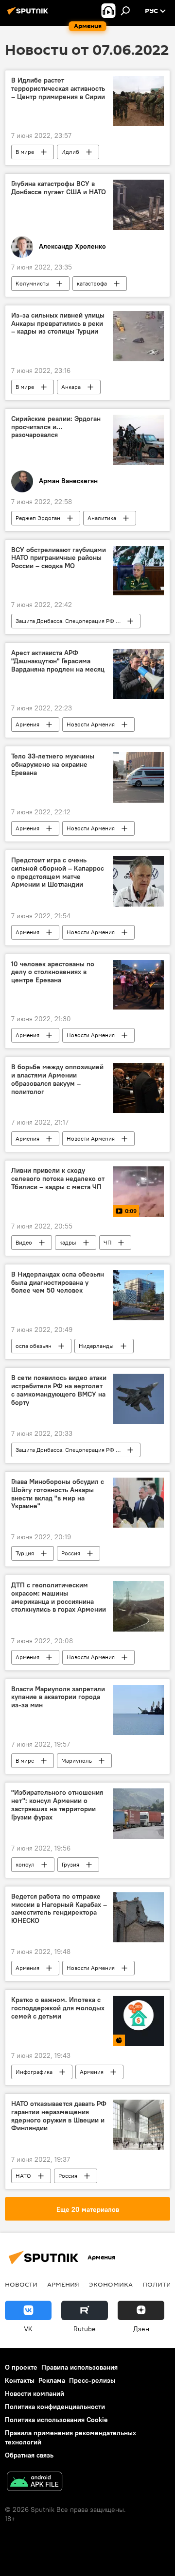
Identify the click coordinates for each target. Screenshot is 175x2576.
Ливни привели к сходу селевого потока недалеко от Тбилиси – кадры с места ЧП (58, 1179)
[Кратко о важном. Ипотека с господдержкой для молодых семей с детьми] (139, 2021)
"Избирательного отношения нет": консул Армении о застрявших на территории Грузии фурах (57, 1805)
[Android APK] (35, 2483)
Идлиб (70, 152)
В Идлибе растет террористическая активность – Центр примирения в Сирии (58, 89)
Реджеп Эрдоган (38, 518)
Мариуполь (77, 1760)
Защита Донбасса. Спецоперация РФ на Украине (78, 621)
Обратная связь (29, 2455)
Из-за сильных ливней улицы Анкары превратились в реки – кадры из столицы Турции (58, 324)
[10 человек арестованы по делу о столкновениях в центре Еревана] (139, 985)
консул (25, 1864)
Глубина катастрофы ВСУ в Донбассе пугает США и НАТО (59, 188)
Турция (25, 1553)
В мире (25, 152)
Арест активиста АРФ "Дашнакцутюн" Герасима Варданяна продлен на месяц (58, 661)
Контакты (20, 2380)
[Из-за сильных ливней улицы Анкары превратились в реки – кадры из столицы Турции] (139, 336)
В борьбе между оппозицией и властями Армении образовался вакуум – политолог (57, 1079)
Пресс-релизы (92, 2380)
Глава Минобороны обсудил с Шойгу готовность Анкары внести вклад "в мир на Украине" (58, 1494)
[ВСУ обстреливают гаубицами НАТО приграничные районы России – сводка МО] (139, 571)
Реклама (52, 2380)
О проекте (21, 2367)
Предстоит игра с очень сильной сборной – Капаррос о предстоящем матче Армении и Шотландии (58, 872)
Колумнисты (33, 283)
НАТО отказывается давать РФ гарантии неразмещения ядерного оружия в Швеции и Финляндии (59, 2116)
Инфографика (34, 2072)
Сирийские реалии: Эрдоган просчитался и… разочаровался (56, 427)
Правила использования (79, 2367)
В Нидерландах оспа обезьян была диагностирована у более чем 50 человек (58, 1283)
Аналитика (102, 518)
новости (21, 2284)
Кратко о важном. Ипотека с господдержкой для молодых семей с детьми (58, 2008)
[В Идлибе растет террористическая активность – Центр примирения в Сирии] (139, 101)
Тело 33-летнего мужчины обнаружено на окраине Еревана (53, 765)
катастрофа (92, 283)
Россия (71, 1553)
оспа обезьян (34, 1346)
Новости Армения (91, 724)
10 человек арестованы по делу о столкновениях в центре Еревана (53, 972)
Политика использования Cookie (56, 2420)
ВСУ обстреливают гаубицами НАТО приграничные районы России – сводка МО (59, 558)
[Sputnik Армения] (29, 15)
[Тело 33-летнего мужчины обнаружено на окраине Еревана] (139, 777)
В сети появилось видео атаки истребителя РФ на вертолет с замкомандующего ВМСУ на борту (59, 1390)
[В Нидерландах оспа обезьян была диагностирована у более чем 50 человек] (139, 1296)
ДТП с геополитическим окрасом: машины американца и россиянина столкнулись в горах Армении (59, 1597)
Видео (24, 1242)
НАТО (23, 2176)
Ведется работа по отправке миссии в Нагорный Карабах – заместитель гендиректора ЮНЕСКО (59, 1909)
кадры (68, 1242)
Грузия (70, 1864)
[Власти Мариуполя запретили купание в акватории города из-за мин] (139, 1710)
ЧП (107, 1242)
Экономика (111, 2284)
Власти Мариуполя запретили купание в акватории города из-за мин (58, 1697)
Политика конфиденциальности (55, 2407)
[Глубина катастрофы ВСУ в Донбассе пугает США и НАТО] (139, 205)
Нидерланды (96, 1346)
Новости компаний (35, 2393)
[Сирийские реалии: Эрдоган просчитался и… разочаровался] (139, 440)
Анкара (71, 387)
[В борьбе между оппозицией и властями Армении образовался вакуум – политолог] (139, 1088)
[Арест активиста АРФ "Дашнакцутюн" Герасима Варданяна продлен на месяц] (139, 674)
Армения (27, 724)
